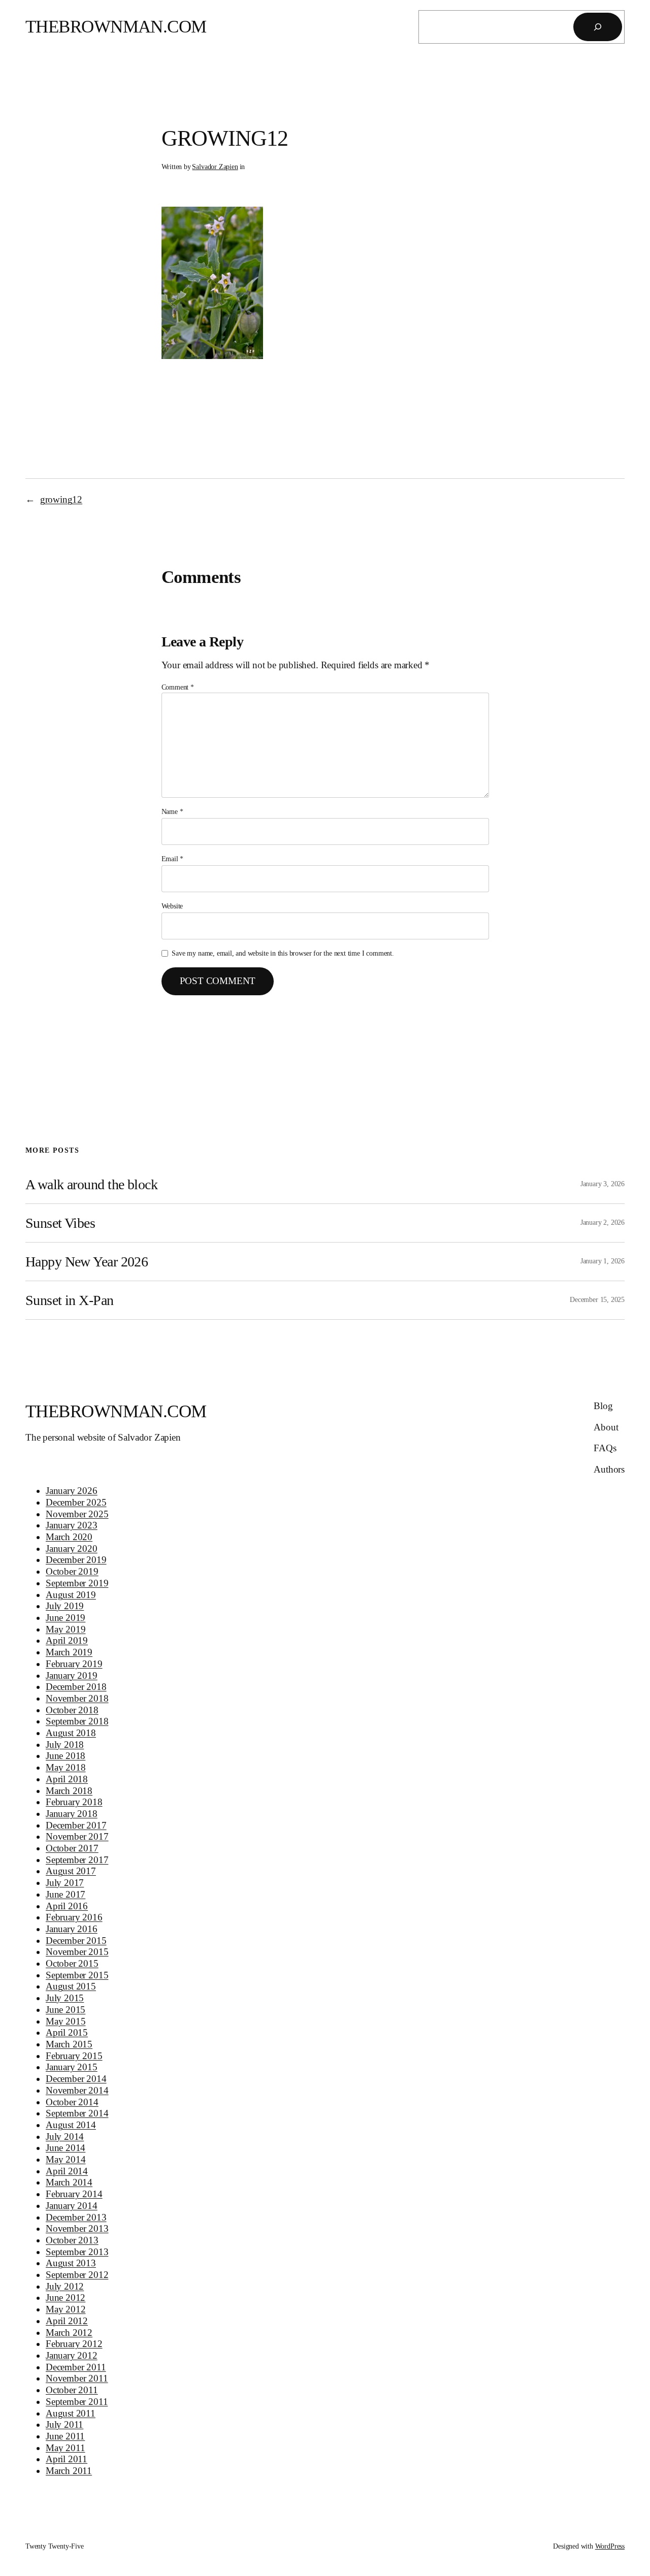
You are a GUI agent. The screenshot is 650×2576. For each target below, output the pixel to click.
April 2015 (67, 2032)
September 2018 (77, 1721)
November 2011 (77, 2378)
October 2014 (72, 2102)
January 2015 (72, 2067)
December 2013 (76, 2217)
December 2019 (76, 1560)
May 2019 (66, 1629)
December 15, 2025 (597, 1299)
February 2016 (74, 1917)
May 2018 (66, 1767)
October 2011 (72, 2390)
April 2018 (67, 1779)
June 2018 (66, 1756)
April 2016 (67, 1906)
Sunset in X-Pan (70, 1300)
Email (173, 859)
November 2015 (77, 1952)
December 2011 (76, 2367)
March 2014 (69, 2182)
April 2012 (67, 2321)
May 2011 (66, 2448)
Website (172, 906)
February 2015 (74, 2056)
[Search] (598, 27)
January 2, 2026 (603, 1222)
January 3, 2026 (603, 1184)
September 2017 (77, 1860)
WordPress (610, 2546)
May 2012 (66, 2309)
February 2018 (74, 1802)
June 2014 (66, 2148)
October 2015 (72, 1963)
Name (172, 811)
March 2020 (69, 1537)
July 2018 (65, 1744)
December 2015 (76, 1941)
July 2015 (65, 1998)
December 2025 (76, 1502)
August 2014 (71, 2125)
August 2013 (71, 2263)
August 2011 (71, 2413)
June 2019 (66, 1618)
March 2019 (69, 1652)
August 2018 (71, 1733)
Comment (178, 687)
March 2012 (69, 2333)
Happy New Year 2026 (87, 1262)
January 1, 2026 (603, 1261)
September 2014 (77, 2113)
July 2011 (64, 2424)
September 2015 (77, 1975)
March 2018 (69, 1791)
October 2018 (72, 1710)
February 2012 (74, 2344)
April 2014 (67, 2171)
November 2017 (77, 1836)
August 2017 (71, 1871)
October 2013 (72, 2240)
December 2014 (76, 2079)
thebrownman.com (116, 27)
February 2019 (74, 1664)
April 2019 (67, 1640)
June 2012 (66, 2297)
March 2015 (69, 2044)
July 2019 (65, 1606)
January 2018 (72, 1814)
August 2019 (71, 1595)
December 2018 (76, 1687)
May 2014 (66, 2159)
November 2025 (77, 1514)
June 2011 (65, 2436)
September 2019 (77, 1583)
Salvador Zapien (215, 167)
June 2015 (66, 2010)
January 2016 (72, 1929)
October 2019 (72, 1571)
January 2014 (72, 2206)
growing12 (61, 499)
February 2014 (74, 2194)
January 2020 (72, 1548)
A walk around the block (91, 1184)
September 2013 (77, 2252)
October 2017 (72, 1848)
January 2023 (72, 1525)
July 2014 (65, 2137)
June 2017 (66, 1894)
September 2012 (77, 2275)
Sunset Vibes (60, 1223)
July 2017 (65, 1883)
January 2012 (72, 2355)
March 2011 (69, 2471)
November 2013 (77, 2228)
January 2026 (72, 1491)
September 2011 (77, 2402)
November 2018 (77, 1698)
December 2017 (76, 1825)
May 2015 (66, 2021)
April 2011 (67, 2459)
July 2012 (65, 2286)
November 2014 (77, 2090)
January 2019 (72, 1675)
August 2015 (71, 1986)
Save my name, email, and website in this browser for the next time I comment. (283, 953)
